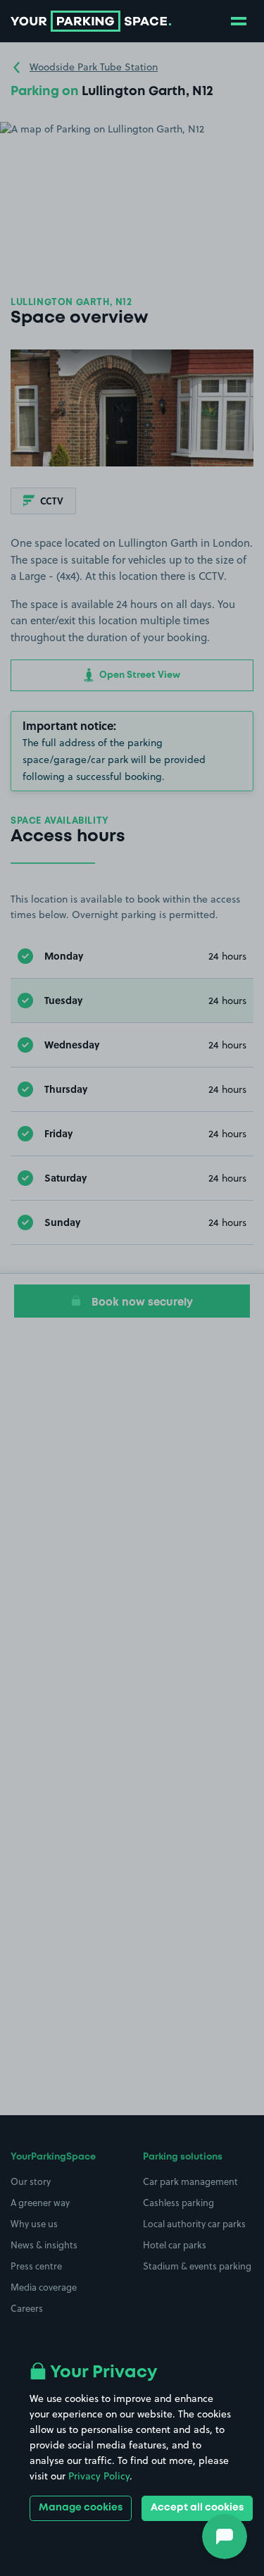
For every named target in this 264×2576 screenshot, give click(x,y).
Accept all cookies (197, 2508)
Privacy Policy (99, 2476)
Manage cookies (81, 2508)
